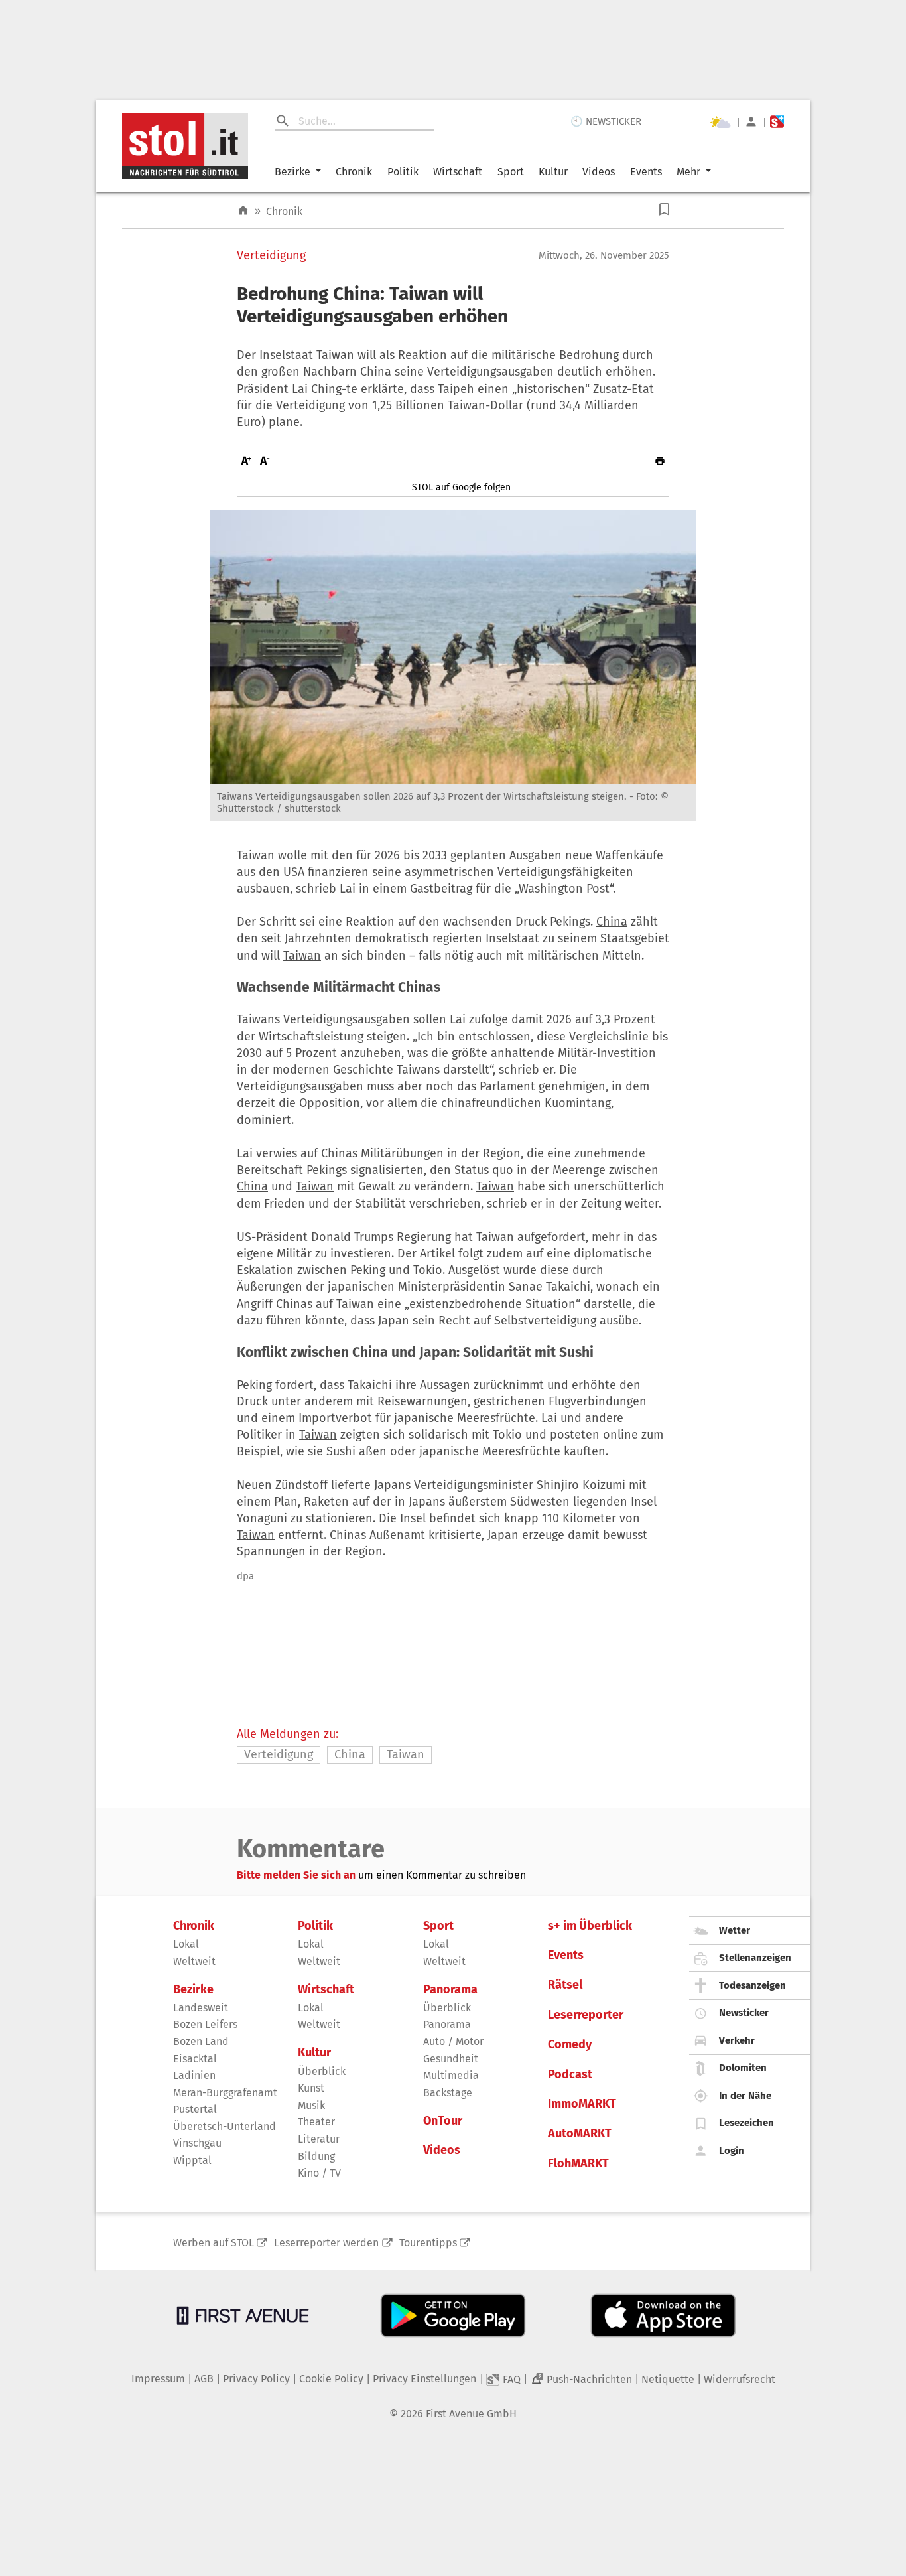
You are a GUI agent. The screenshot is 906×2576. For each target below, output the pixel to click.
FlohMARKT (578, 2164)
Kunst (311, 2088)
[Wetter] (720, 122)
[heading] (453, 305)
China (612, 922)
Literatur (319, 2139)
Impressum (158, 2379)
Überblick (322, 2071)
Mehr (688, 172)
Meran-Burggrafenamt (225, 2093)
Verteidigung (271, 256)
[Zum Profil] (751, 122)
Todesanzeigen (752, 1985)
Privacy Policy (256, 2379)
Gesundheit (451, 2059)
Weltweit (194, 1961)
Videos (599, 172)
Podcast (570, 2075)
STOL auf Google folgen (461, 487)
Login (732, 2151)
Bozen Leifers (205, 2024)
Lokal (186, 1944)
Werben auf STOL (214, 2243)
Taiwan (302, 956)
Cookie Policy (331, 2379)
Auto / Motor (453, 2041)
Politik (403, 172)
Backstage (448, 2093)
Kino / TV (319, 2173)
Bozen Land (201, 2041)
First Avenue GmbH (471, 2414)
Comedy (570, 2045)
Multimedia (451, 2075)
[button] (664, 209)
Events (646, 172)
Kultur (553, 172)
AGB (204, 2379)
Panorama (450, 1990)
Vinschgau (197, 2143)
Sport (511, 172)
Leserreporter (586, 2015)
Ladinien (194, 2075)
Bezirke (292, 172)
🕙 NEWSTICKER (606, 121)
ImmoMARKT (582, 2104)
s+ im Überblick (590, 1926)
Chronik (354, 172)
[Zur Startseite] (243, 211)
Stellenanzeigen (755, 1958)
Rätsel (565, 1985)
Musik (311, 2105)
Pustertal (195, 2109)
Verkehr (737, 2040)
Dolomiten (743, 2068)
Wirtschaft (458, 172)
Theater (316, 2122)
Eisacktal (195, 2059)
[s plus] (777, 122)
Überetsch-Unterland (225, 2126)
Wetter (735, 1930)
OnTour (443, 2121)
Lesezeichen (746, 2123)
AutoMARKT (580, 2134)
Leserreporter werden (326, 2243)
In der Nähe (745, 2096)
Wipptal (192, 2160)
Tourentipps (428, 2243)
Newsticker (744, 2013)
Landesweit (201, 2008)
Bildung (316, 2156)
